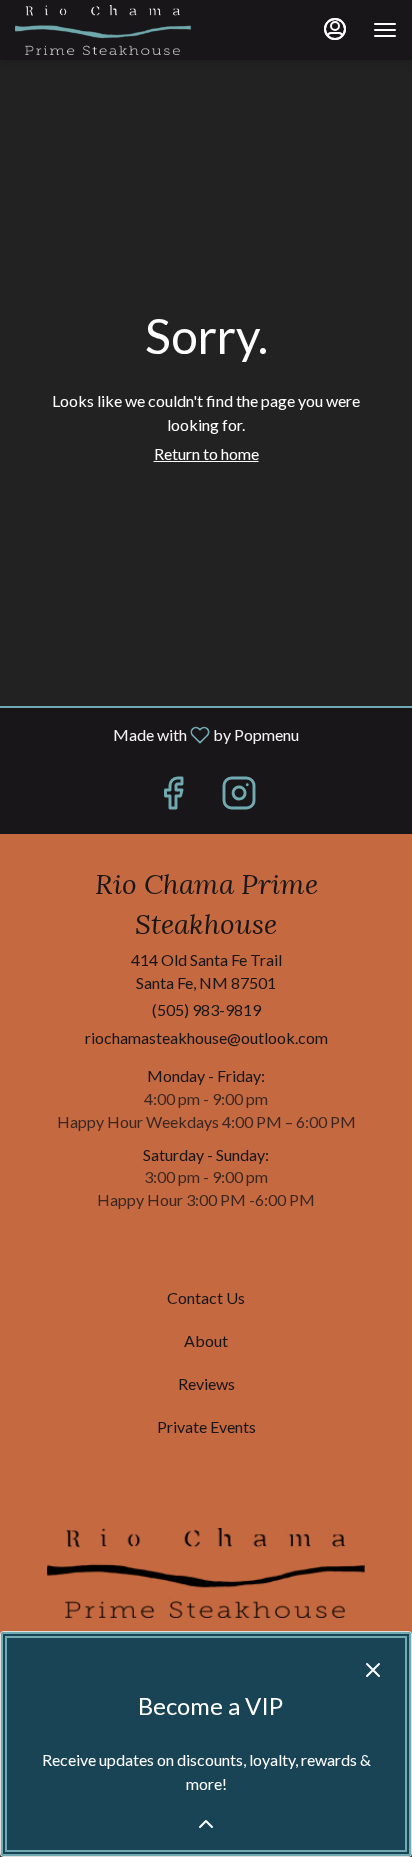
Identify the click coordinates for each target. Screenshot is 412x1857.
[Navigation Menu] (385, 30)
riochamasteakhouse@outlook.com (206, 1037)
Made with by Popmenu (157, 734)
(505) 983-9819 (206, 1009)
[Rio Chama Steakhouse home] (105, 30)
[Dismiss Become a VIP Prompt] (373, 1670)
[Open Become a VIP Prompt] (206, 1824)
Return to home (206, 453)
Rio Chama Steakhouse (206, 1573)
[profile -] (335, 29)
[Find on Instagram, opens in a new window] (239, 797)
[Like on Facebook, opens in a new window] (173, 797)
